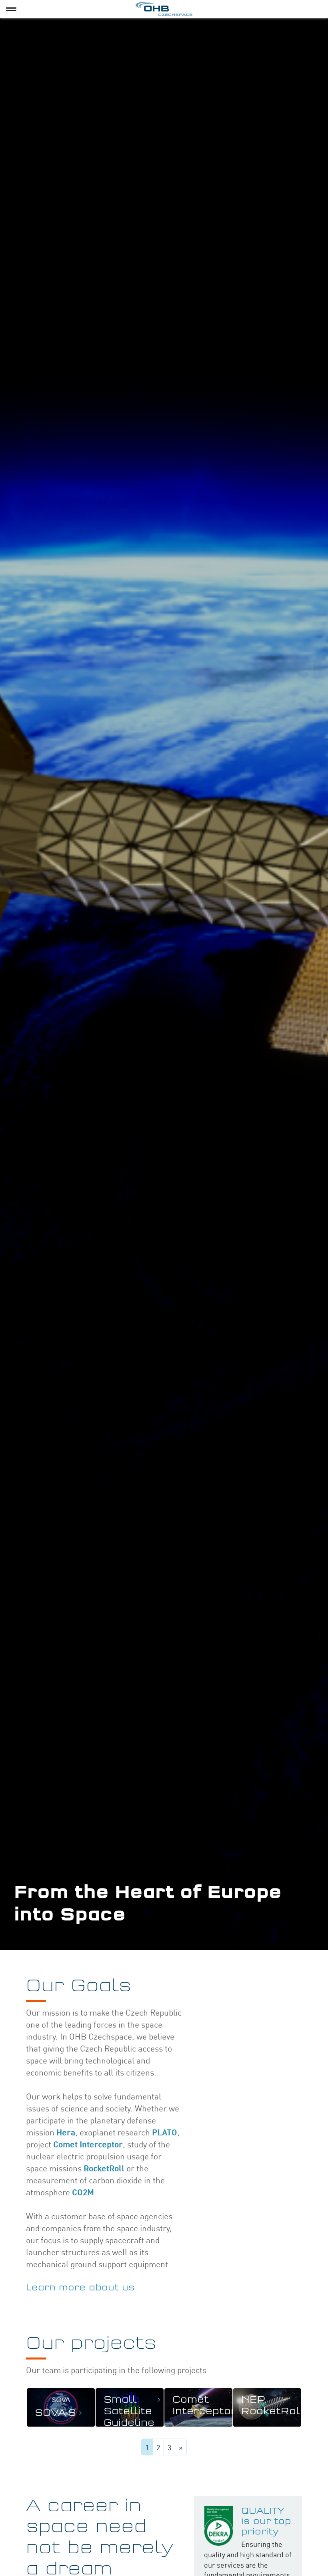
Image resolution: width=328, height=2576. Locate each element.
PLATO (165, 2132)
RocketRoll (104, 2168)
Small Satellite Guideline (129, 2411)
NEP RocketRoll (273, 2406)
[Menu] (11, 9)
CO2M (83, 2192)
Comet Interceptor (88, 2144)
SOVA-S (55, 2413)
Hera (66, 2132)
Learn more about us (80, 2288)
